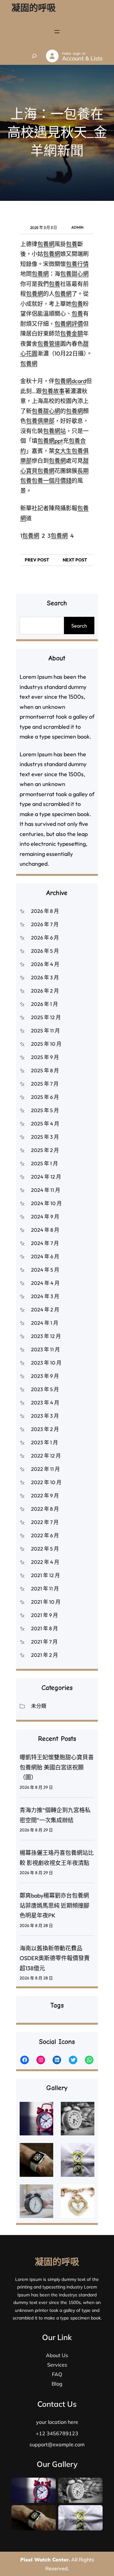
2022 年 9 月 (45, 1495)
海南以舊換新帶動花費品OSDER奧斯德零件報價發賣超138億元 (55, 1958)
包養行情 (77, 264)
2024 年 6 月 (45, 1256)
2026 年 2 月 (45, 991)
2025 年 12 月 (46, 1017)
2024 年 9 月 (45, 1217)
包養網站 (54, 431)
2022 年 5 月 (45, 1549)
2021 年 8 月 (44, 1628)
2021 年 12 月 (45, 1575)
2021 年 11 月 (45, 1588)
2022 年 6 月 (45, 1535)
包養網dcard (70, 381)
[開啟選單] (57, 32)
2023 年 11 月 (45, 1349)
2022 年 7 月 (45, 1522)
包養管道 (49, 344)
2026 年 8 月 (45, 911)
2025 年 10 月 (46, 1044)
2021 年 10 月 (46, 1602)
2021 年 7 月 (44, 1642)
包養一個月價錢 (52, 481)
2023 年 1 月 (44, 1442)
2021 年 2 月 (44, 1655)
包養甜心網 (74, 274)
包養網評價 (69, 324)
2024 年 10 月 (46, 1203)
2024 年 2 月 (45, 1310)
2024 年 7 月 (45, 1243)
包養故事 (53, 391)
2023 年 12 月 (46, 1336)
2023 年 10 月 (46, 1363)
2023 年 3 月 (45, 1416)
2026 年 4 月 (45, 964)
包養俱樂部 (40, 421)
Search (79, 626)
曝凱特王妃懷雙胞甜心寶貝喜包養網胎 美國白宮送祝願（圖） (57, 1767)
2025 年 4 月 (45, 1124)
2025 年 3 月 (45, 1137)
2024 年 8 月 (45, 1230)
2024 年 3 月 (45, 1296)
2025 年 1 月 (44, 1163)
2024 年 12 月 (46, 1177)
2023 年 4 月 (45, 1403)
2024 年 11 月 (46, 1190)
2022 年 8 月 (45, 1509)
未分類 (39, 1706)
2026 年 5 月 (45, 951)
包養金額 (72, 334)
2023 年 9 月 (45, 1376)
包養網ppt (50, 441)
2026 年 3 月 (45, 977)
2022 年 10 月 (46, 1482)
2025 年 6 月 (45, 1097)
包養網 (46, 244)
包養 (72, 244)
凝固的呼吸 (34, 8)
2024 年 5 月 (45, 1270)
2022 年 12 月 (46, 1456)
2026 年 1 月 (44, 1004)
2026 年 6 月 (45, 938)
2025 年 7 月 (45, 1084)
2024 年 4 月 (45, 1283)
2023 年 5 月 (45, 1389)
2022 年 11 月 (45, 1469)
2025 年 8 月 (45, 1070)
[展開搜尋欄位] (34, 56)
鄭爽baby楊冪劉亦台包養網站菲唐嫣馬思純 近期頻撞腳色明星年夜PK (54, 1905)
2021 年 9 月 (44, 1615)
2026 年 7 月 (45, 924)
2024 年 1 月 (45, 1323)
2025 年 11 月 (45, 1031)
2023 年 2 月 (45, 1429)
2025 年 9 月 (45, 1057)
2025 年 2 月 (45, 1150)
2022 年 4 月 (45, 1562)
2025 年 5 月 (45, 1110)
